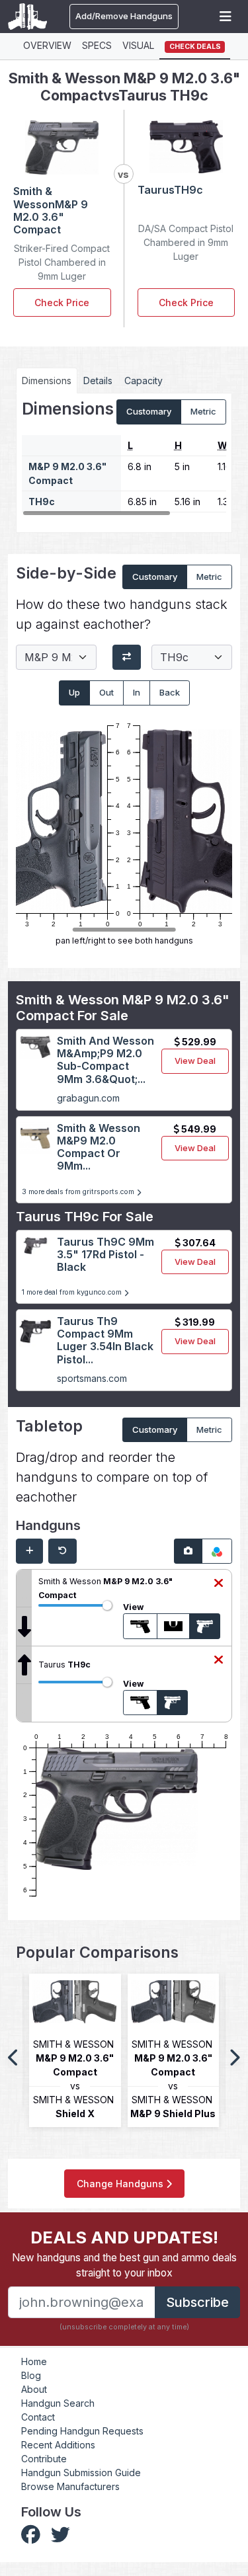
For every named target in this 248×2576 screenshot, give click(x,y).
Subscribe (197, 2302)
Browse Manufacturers (70, 2486)
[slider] (107, 1605)
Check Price (62, 302)
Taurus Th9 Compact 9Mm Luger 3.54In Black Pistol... (105, 1340)
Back (170, 692)
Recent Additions (58, 2445)
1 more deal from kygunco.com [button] (73, 1292)
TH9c (42, 502)
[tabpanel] (124, 458)
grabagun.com (88, 1098)
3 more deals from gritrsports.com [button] (79, 1192)
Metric (203, 411)
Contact (38, 2417)
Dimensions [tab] (47, 381)
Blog (31, 2375)
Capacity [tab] (144, 381)
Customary (149, 411)
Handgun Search (58, 2403)
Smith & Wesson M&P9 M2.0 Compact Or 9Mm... (99, 1147)
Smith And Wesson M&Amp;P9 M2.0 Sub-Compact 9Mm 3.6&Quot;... (105, 1060)
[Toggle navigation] (226, 17)
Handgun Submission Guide (81, 2473)
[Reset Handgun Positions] (62, 1551)
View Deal (195, 1061)
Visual (138, 45)
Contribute (44, 2459)
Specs (97, 45)
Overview (47, 45)
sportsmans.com (92, 1378)
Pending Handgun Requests (82, 2431)
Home (34, 2361)
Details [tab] (98, 381)
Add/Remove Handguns (124, 16)
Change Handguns (121, 2184)
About (34, 2389)
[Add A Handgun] (29, 1551)
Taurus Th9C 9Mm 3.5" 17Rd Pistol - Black (105, 1254)
